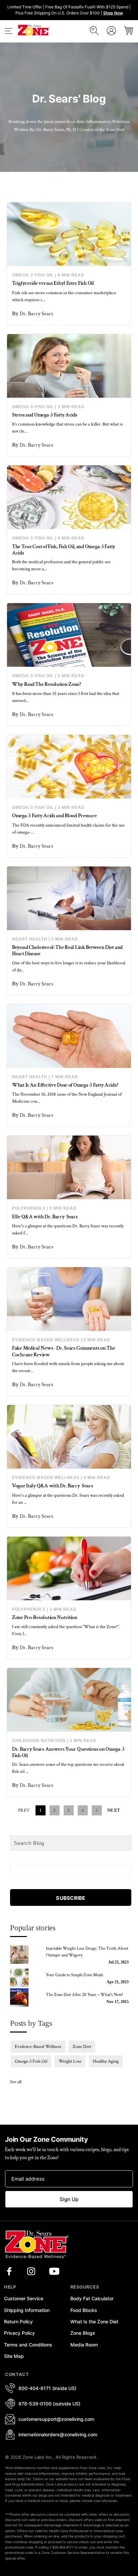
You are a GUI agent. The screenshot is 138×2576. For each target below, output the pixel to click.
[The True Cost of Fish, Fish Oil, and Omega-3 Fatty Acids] (69, 497)
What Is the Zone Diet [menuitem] (94, 2322)
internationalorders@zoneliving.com (58, 2434)
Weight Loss (70, 2061)
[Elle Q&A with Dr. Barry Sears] (69, 1167)
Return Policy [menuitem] (18, 2322)
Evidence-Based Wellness (46, 1340)
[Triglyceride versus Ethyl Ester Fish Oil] (69, 234)
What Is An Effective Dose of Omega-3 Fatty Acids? (65, 1085)
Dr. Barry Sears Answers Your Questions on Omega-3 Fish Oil (68, 1752)
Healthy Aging (106, 2061)
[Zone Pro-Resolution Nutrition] (69, 1568)
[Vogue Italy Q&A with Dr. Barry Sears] (69, 1437)
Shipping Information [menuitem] (27, 2310)
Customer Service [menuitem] (24, 2298)
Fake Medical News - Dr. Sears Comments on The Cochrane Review (63, 1351)
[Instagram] (31, 2271)
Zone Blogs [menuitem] (83, 2333)
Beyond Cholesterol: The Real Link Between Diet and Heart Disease (67, 951)
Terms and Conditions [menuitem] (28, 2345)
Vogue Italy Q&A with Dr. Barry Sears (53, 1486)
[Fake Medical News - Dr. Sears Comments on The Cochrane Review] (69, 1299)
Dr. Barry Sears (37, 314)
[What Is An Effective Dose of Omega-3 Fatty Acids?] (69, 1036)
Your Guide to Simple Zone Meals (75, 1975)
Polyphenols (29, 1208)
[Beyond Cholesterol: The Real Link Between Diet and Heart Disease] (69, 898)
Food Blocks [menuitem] (84, 2310)
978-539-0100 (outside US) (49, 2404)
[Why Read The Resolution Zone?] (69, 635)
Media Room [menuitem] (84, 2345)
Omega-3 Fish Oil (33, 275)
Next (114, 1810)
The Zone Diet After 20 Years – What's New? (85, 1995)
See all (16, 2082)
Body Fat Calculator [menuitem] (92, 2298)
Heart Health (30, 939)
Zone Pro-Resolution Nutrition (45, 1618)
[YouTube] (54, 2271)
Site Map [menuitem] (14, 2356)
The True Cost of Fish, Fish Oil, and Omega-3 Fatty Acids (64, 550)
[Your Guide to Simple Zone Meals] (24, 1978)
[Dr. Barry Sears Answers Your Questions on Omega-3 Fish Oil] (69, 1700)
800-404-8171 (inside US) (47, 2388)
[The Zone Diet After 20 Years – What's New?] (24, 1998)
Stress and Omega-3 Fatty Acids (45, 415)
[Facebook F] (9, 2271)
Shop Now (113, 13)
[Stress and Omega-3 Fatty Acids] (69, 366)
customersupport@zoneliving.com (56, 2419)
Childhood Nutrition (39, 1741)
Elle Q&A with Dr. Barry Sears (45, 1217)
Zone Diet (82, 2047)
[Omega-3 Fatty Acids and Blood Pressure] (69, 767)
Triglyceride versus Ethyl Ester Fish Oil (53, 283)
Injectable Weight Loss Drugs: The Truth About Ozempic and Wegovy (87, 1952)
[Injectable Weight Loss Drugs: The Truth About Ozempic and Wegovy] (24, 1955)
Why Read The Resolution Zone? (47, 684)
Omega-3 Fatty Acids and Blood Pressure (54, 816)
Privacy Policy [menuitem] (19, 2333)
